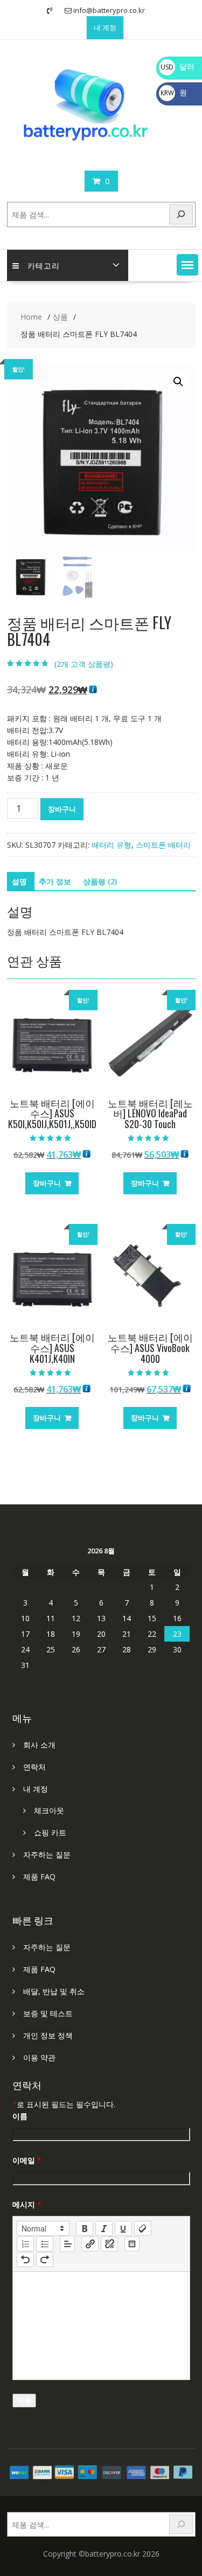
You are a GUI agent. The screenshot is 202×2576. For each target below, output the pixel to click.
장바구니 (62, 809)
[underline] (123, 2228)
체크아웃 (49, 1810)
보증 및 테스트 (48, 2013)
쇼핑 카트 (50, 1832)
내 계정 (105, 27)
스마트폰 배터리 (163, 845)
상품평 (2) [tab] (100, 881)
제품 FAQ (39, 1877)
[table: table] (132, 2244)
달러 (177, 66)
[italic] (104, 2228)
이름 (20, 2116)
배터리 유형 (112, 845)
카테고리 (44, 265)
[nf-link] (90, 2244)
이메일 (27, 2160)
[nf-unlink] (109, 2244)
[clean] (143, 2228)
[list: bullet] (45, 2244)
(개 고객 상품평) (84, 664)
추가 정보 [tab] (55, 881)
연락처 (34, 1767)
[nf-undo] (25, 2260)
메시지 (27, 2204)
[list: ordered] (25, 2244)
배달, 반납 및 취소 (54, 1991)
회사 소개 (39, 1745)
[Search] (181, 214)
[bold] (85, 2228)
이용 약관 (39, 2057)
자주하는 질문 (47, 1854)
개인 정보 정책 (48, 2035)
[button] (187, 265)
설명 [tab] (19, 881)
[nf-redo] (45, 2260)
